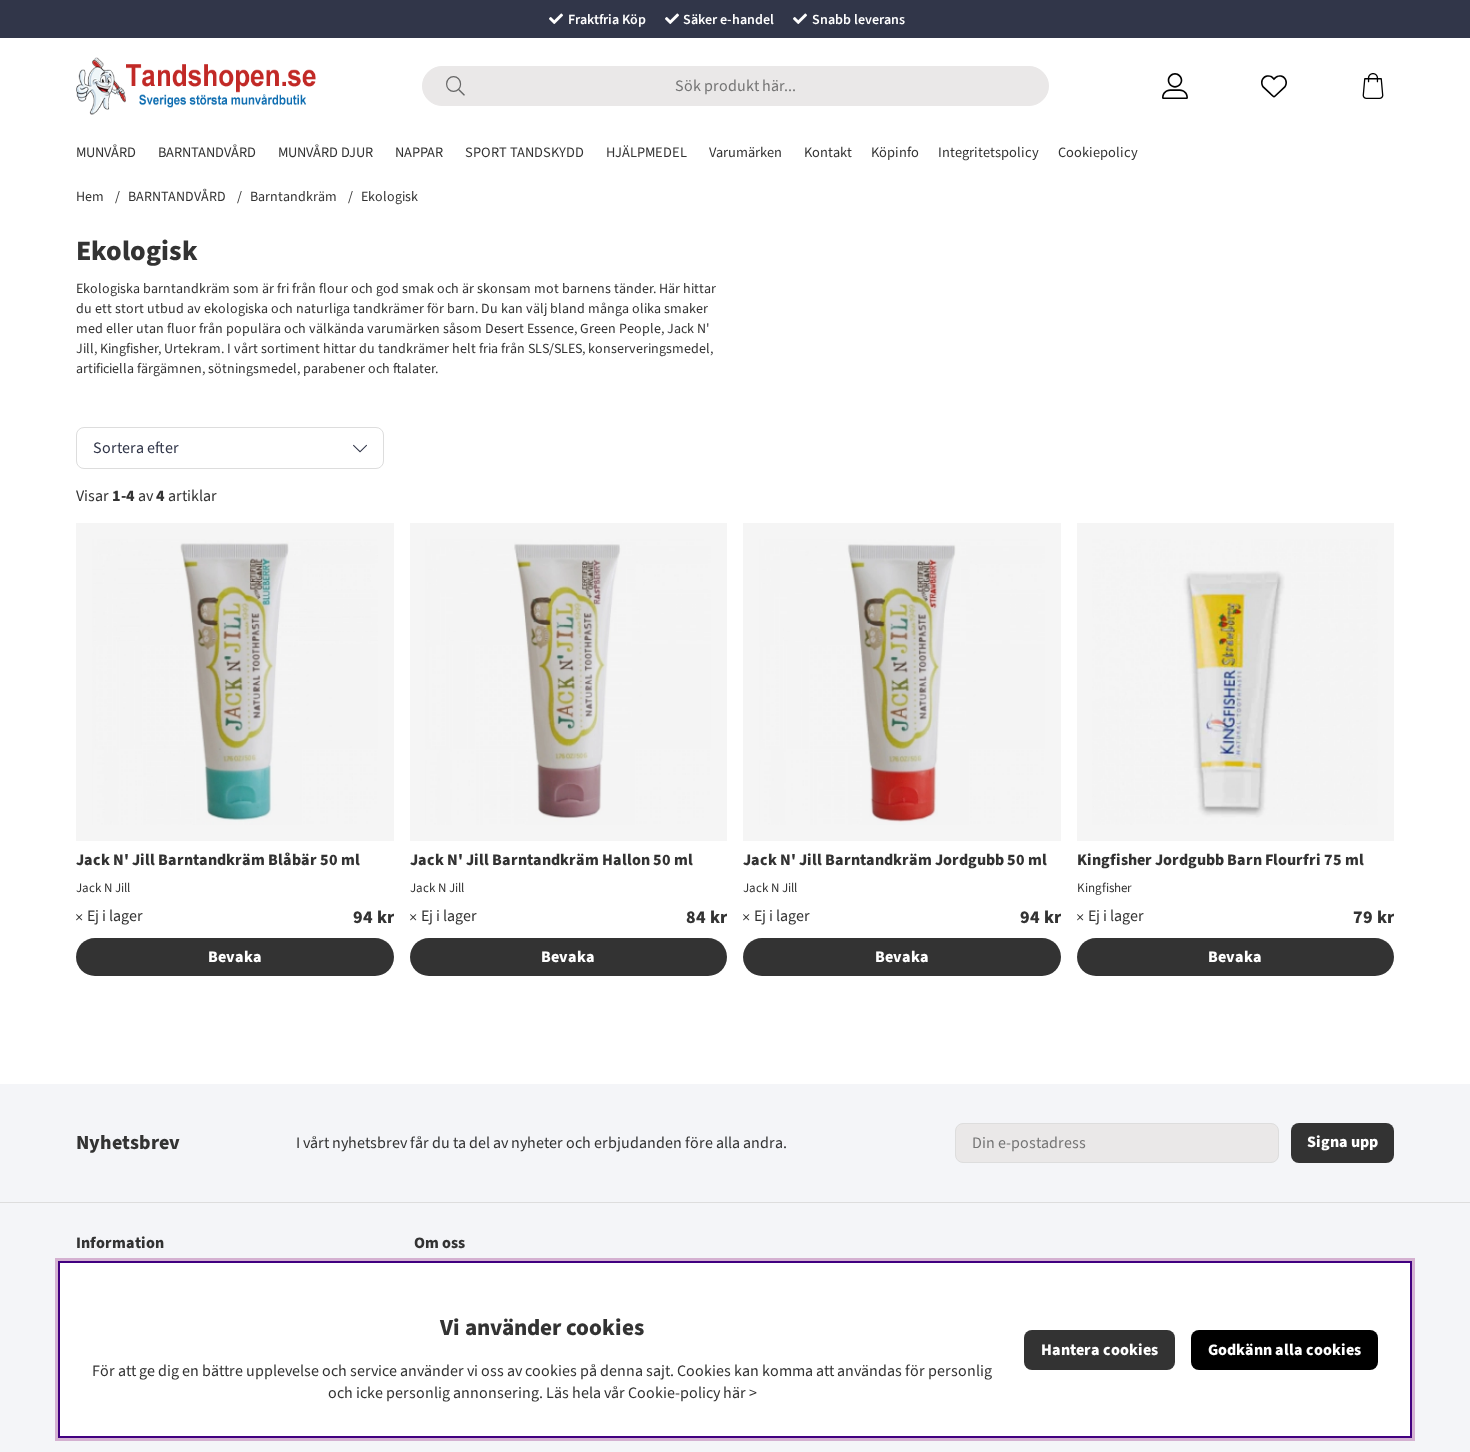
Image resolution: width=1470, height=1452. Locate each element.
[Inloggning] (1199, 86)
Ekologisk (389, 197)
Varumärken (745, 152)
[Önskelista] (1298, 86)
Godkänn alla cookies (1284, 1350)
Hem (90, 197)
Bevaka (235, 957)
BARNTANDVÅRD (207, 152)
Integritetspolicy (988, 152)
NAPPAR (419, 152)
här (734, 1393)
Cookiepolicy (1098, 152)
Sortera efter (136, 448)
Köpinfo (895, 152)
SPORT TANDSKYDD (524, 152)
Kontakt (828, 152)
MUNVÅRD (106, 152)
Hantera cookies (1099, 1350)
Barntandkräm (293, 197)
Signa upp (1342, 1142)
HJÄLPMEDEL (646, 152)
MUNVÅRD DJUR (325, 152)
